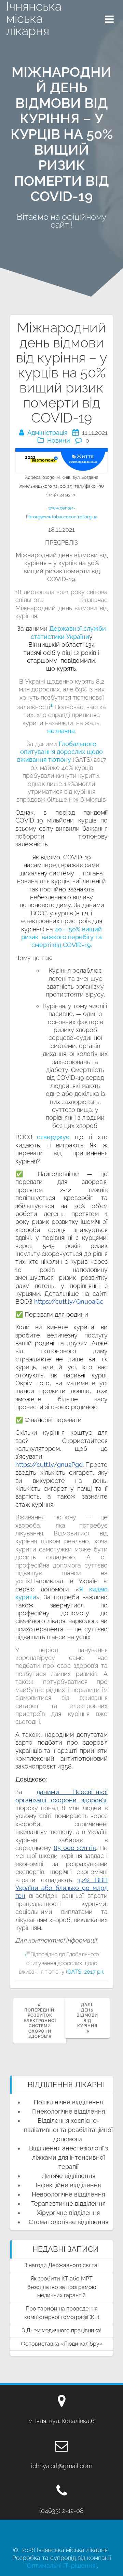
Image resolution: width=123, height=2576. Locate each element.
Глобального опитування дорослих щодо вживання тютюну (60, 752)
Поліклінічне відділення (68, 2102)
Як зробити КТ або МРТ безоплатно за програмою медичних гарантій (62, 2287)
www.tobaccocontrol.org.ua (69, 517)
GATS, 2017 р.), (86, 1972)
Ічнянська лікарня (34, 18)
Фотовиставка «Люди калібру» (62, 2344)
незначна (61, 731)
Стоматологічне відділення (69, 2222)
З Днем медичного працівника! (62, 2330)
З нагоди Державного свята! (61, 2265)
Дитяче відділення (69, 2176)
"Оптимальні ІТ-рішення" (61, 2566)
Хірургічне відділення (68, 2213)
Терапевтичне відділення (68, 2203)
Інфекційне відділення (68, 2185)
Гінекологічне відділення (69, 2111)
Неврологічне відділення (68, 2194)
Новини (59, 440)
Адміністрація (47, 433)
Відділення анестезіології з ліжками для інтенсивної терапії (69, 2157)
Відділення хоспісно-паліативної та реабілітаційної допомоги (68, 2130)
